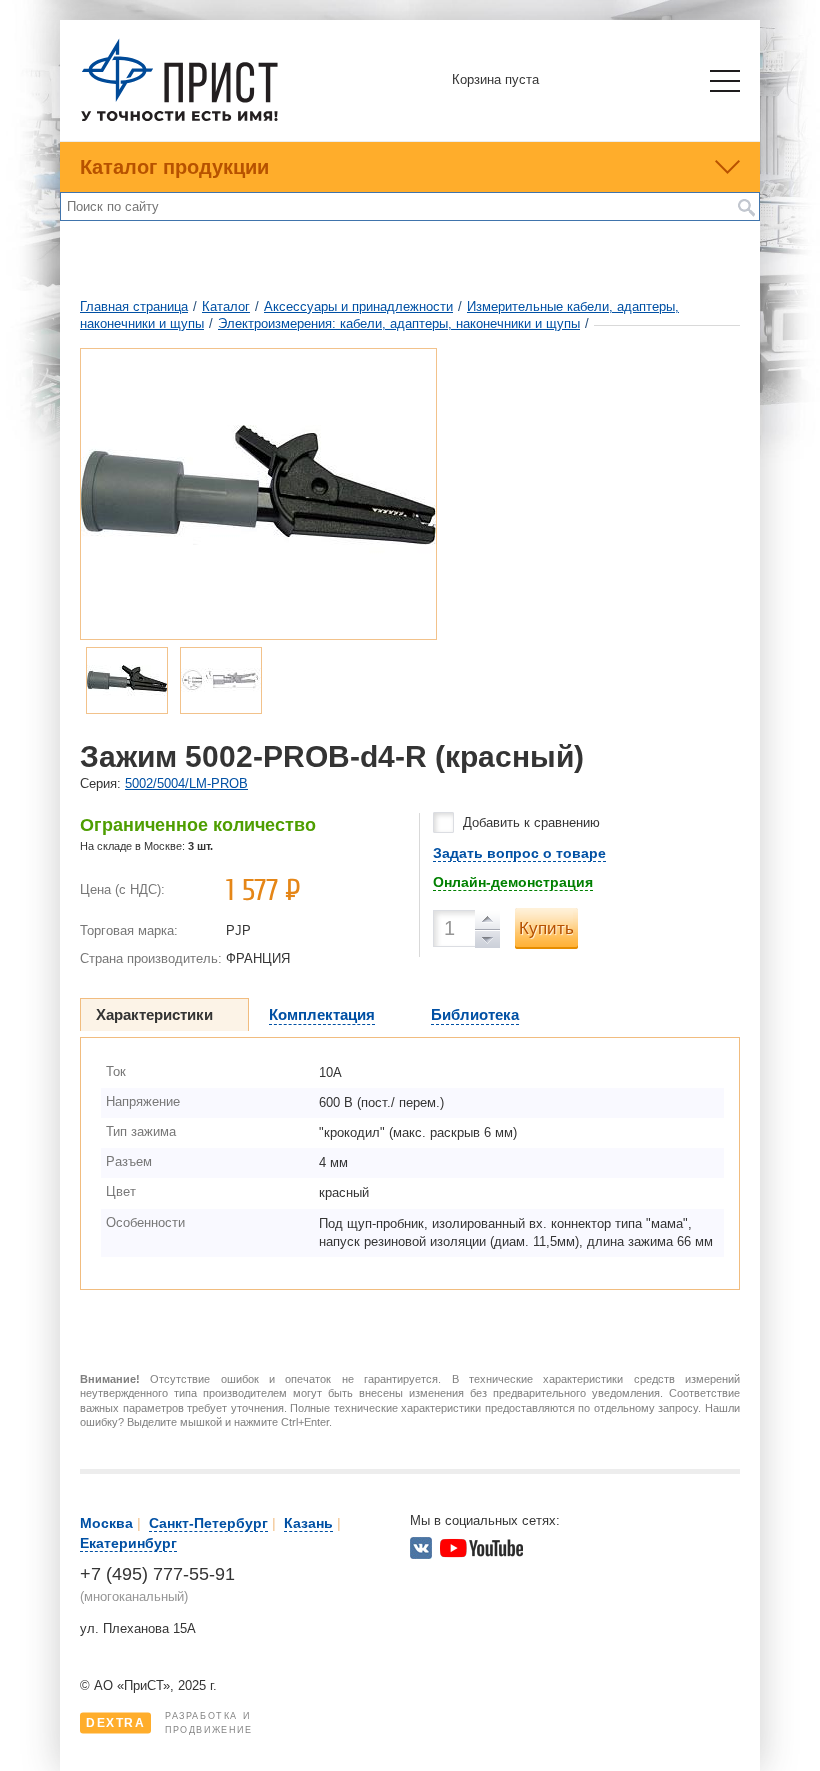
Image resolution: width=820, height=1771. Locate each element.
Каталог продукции (174, 167)
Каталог (226, 306)
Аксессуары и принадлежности (358, 306)
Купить (546, 928)
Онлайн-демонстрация (513, 882)
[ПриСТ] (180, 118)
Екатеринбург (128, 1543)
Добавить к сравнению (531, 822)
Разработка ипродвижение (169, 1723)
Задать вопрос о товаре (519, 853)
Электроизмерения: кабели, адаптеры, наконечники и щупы (399, 323)
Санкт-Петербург (208, 1523)
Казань (308, 1523)
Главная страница (134, 306)
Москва (106, 1523)
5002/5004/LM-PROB (186, 783)
